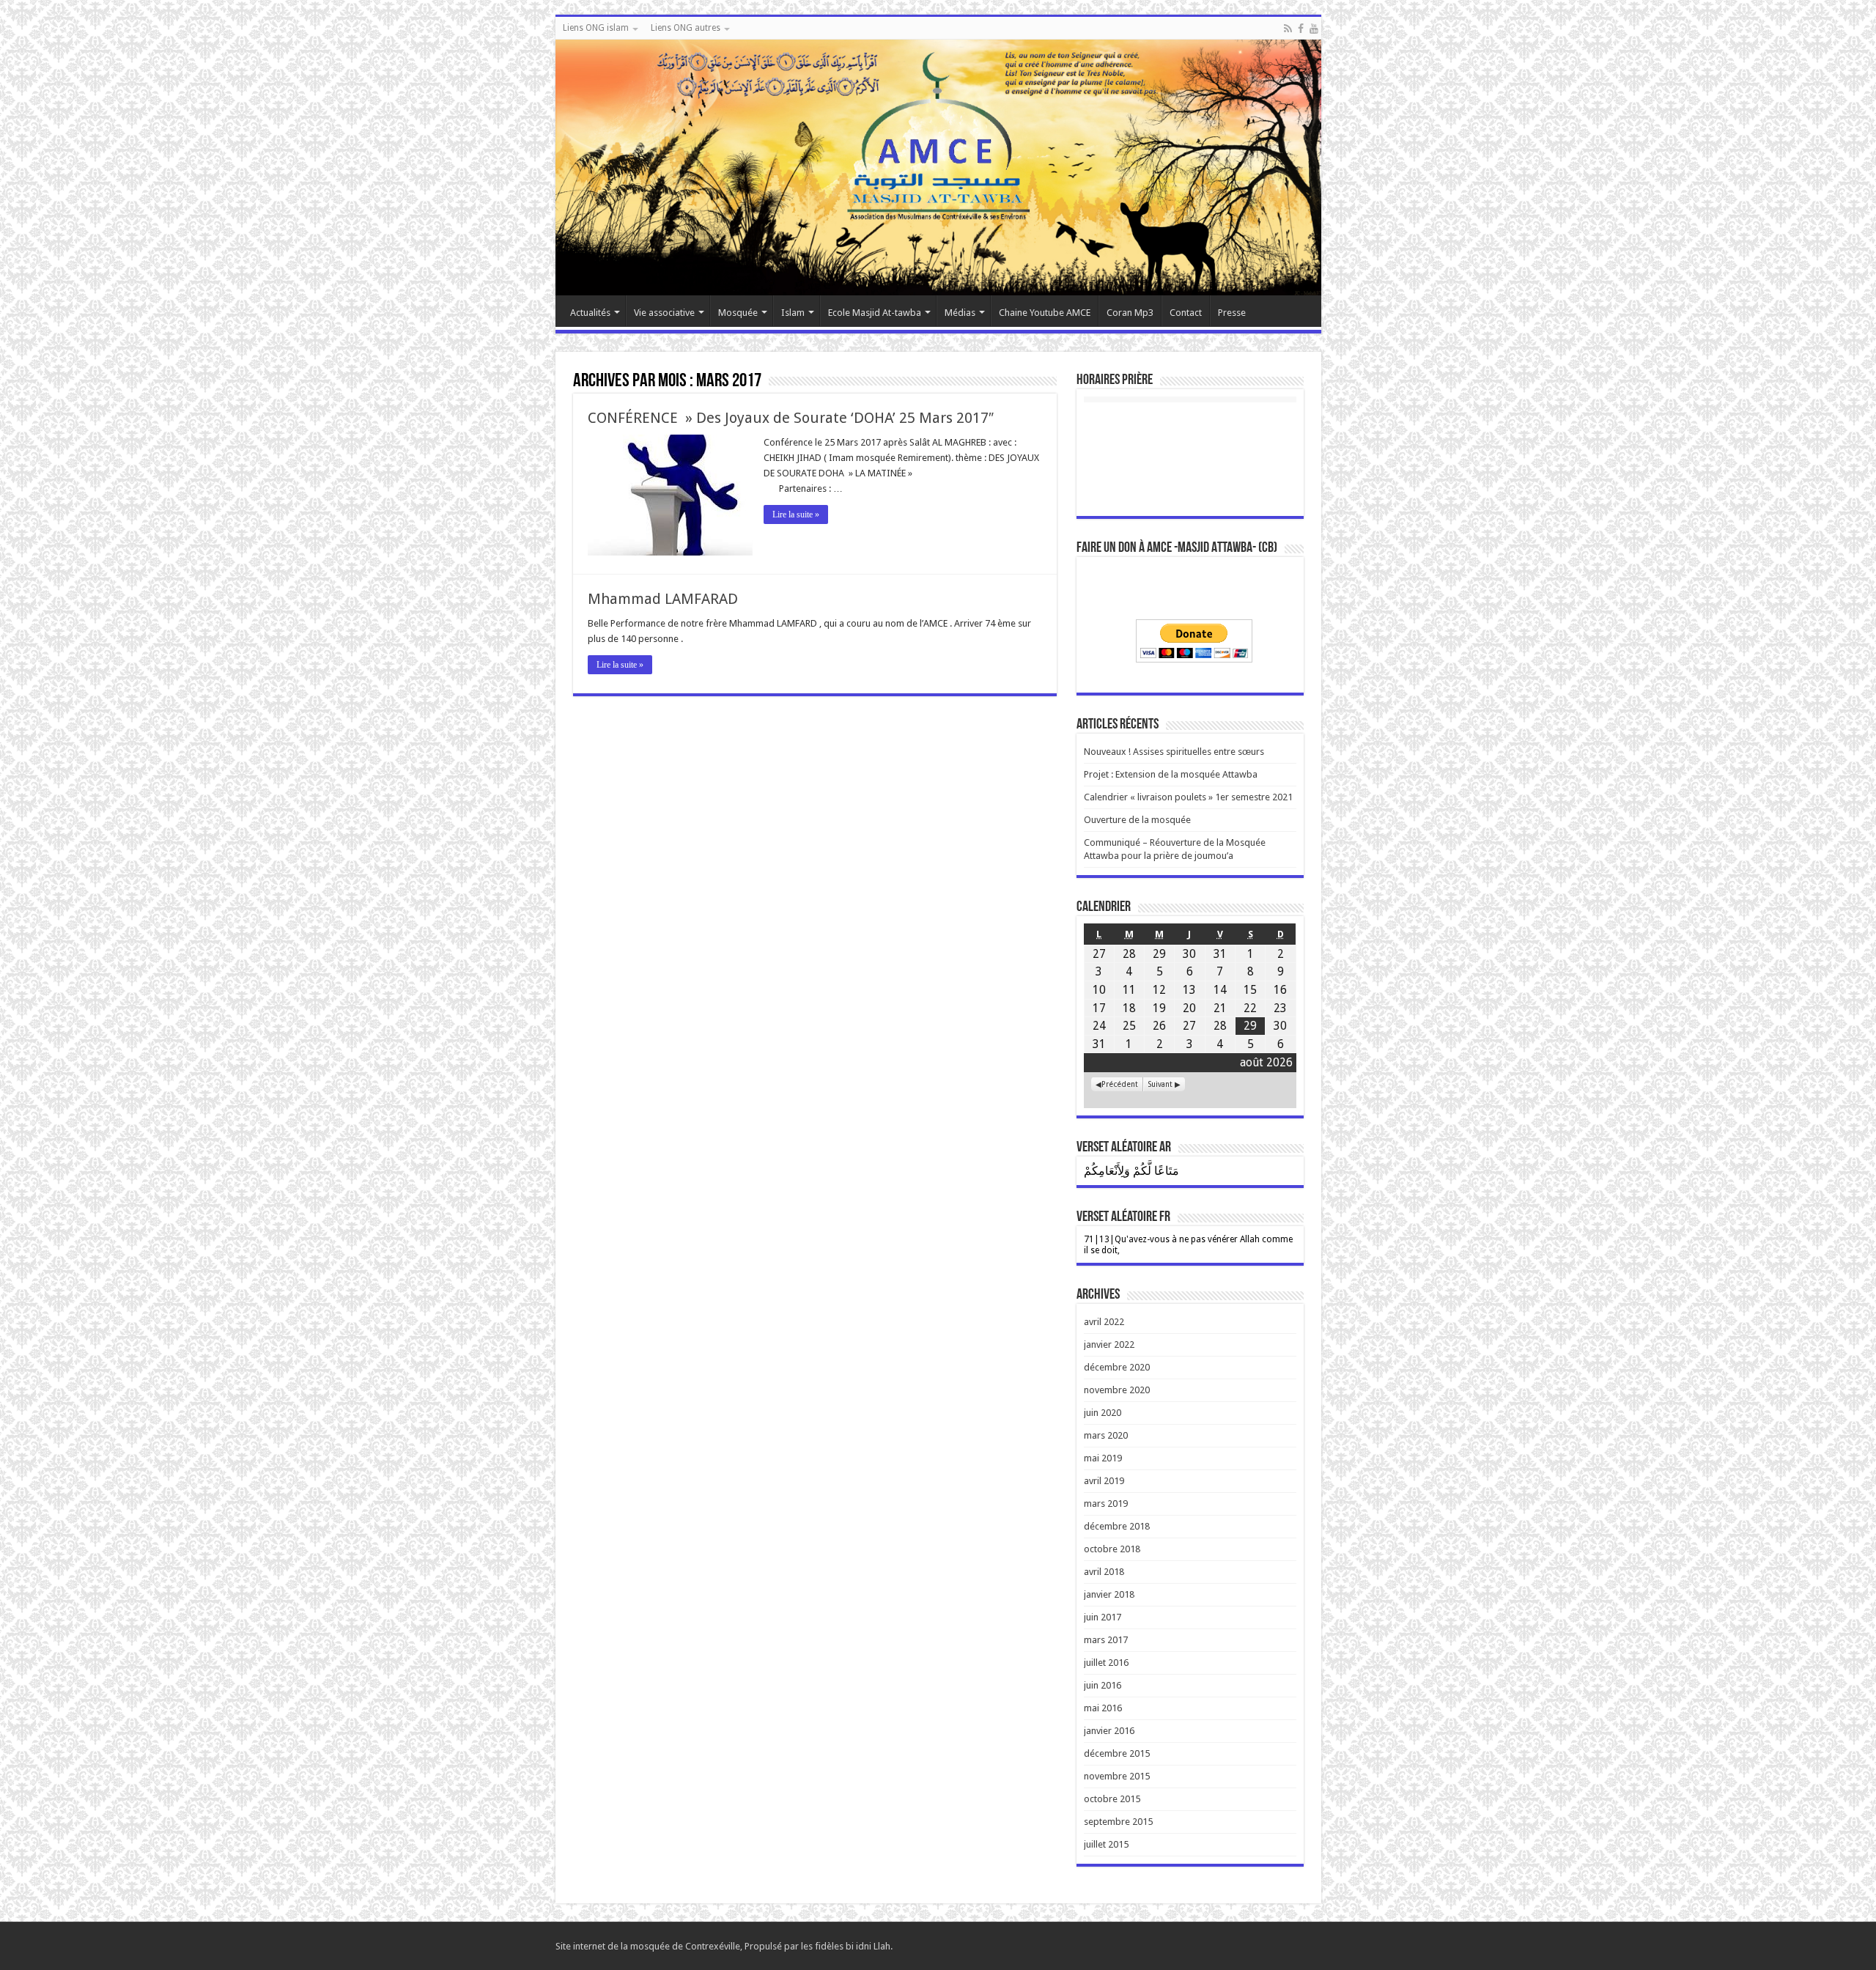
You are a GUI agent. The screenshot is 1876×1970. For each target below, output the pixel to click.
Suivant (1160, 1084)
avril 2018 (1104, 1572)
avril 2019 (1104, 1481)
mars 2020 (1106, 1435)
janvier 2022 (1109, 1344)
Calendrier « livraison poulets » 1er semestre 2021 (1188, 797)
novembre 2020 (1117, 1390)
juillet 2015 (1106, 1844)
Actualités (590, 313)
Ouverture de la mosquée (1137, 820)
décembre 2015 (1117, 1753)
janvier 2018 (1109, 1594)
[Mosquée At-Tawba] (938, 167)
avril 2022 (1104, 1322)
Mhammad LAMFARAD (663, 599)
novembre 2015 (1117, 1776)
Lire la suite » (796, 514)
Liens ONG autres (686, 28)
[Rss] (1288, 29)
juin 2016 (1103, 1685)
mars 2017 (1106, 1640)
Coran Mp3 (1130, 313)
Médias (960, 313)
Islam (793, 313)
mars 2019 (1106, 1504)
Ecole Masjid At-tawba (875, 313)
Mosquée (738, 313)
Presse (1232, 313)
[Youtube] (1314, 29)
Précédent (1120, 1084)
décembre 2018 (1117, 1526)
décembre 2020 (1117, 1367)
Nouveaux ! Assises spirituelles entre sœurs (1174, 752)
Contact (1186, 313)
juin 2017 (1103, 1617)
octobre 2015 (1112, 1799)
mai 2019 (1103, 1458)
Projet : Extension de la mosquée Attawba (1171, 774)
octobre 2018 (1112, 1549)
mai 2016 (1103, 1708)
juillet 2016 (1106, 1663)
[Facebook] (1301, 29)
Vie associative (664, 313)
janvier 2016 (1109, 1731)
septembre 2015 (1118, 1822)
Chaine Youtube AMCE (1045, 313)
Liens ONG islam (596, 28)
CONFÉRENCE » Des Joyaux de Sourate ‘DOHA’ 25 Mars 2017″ (791, 418)
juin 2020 (1103, 1413)
